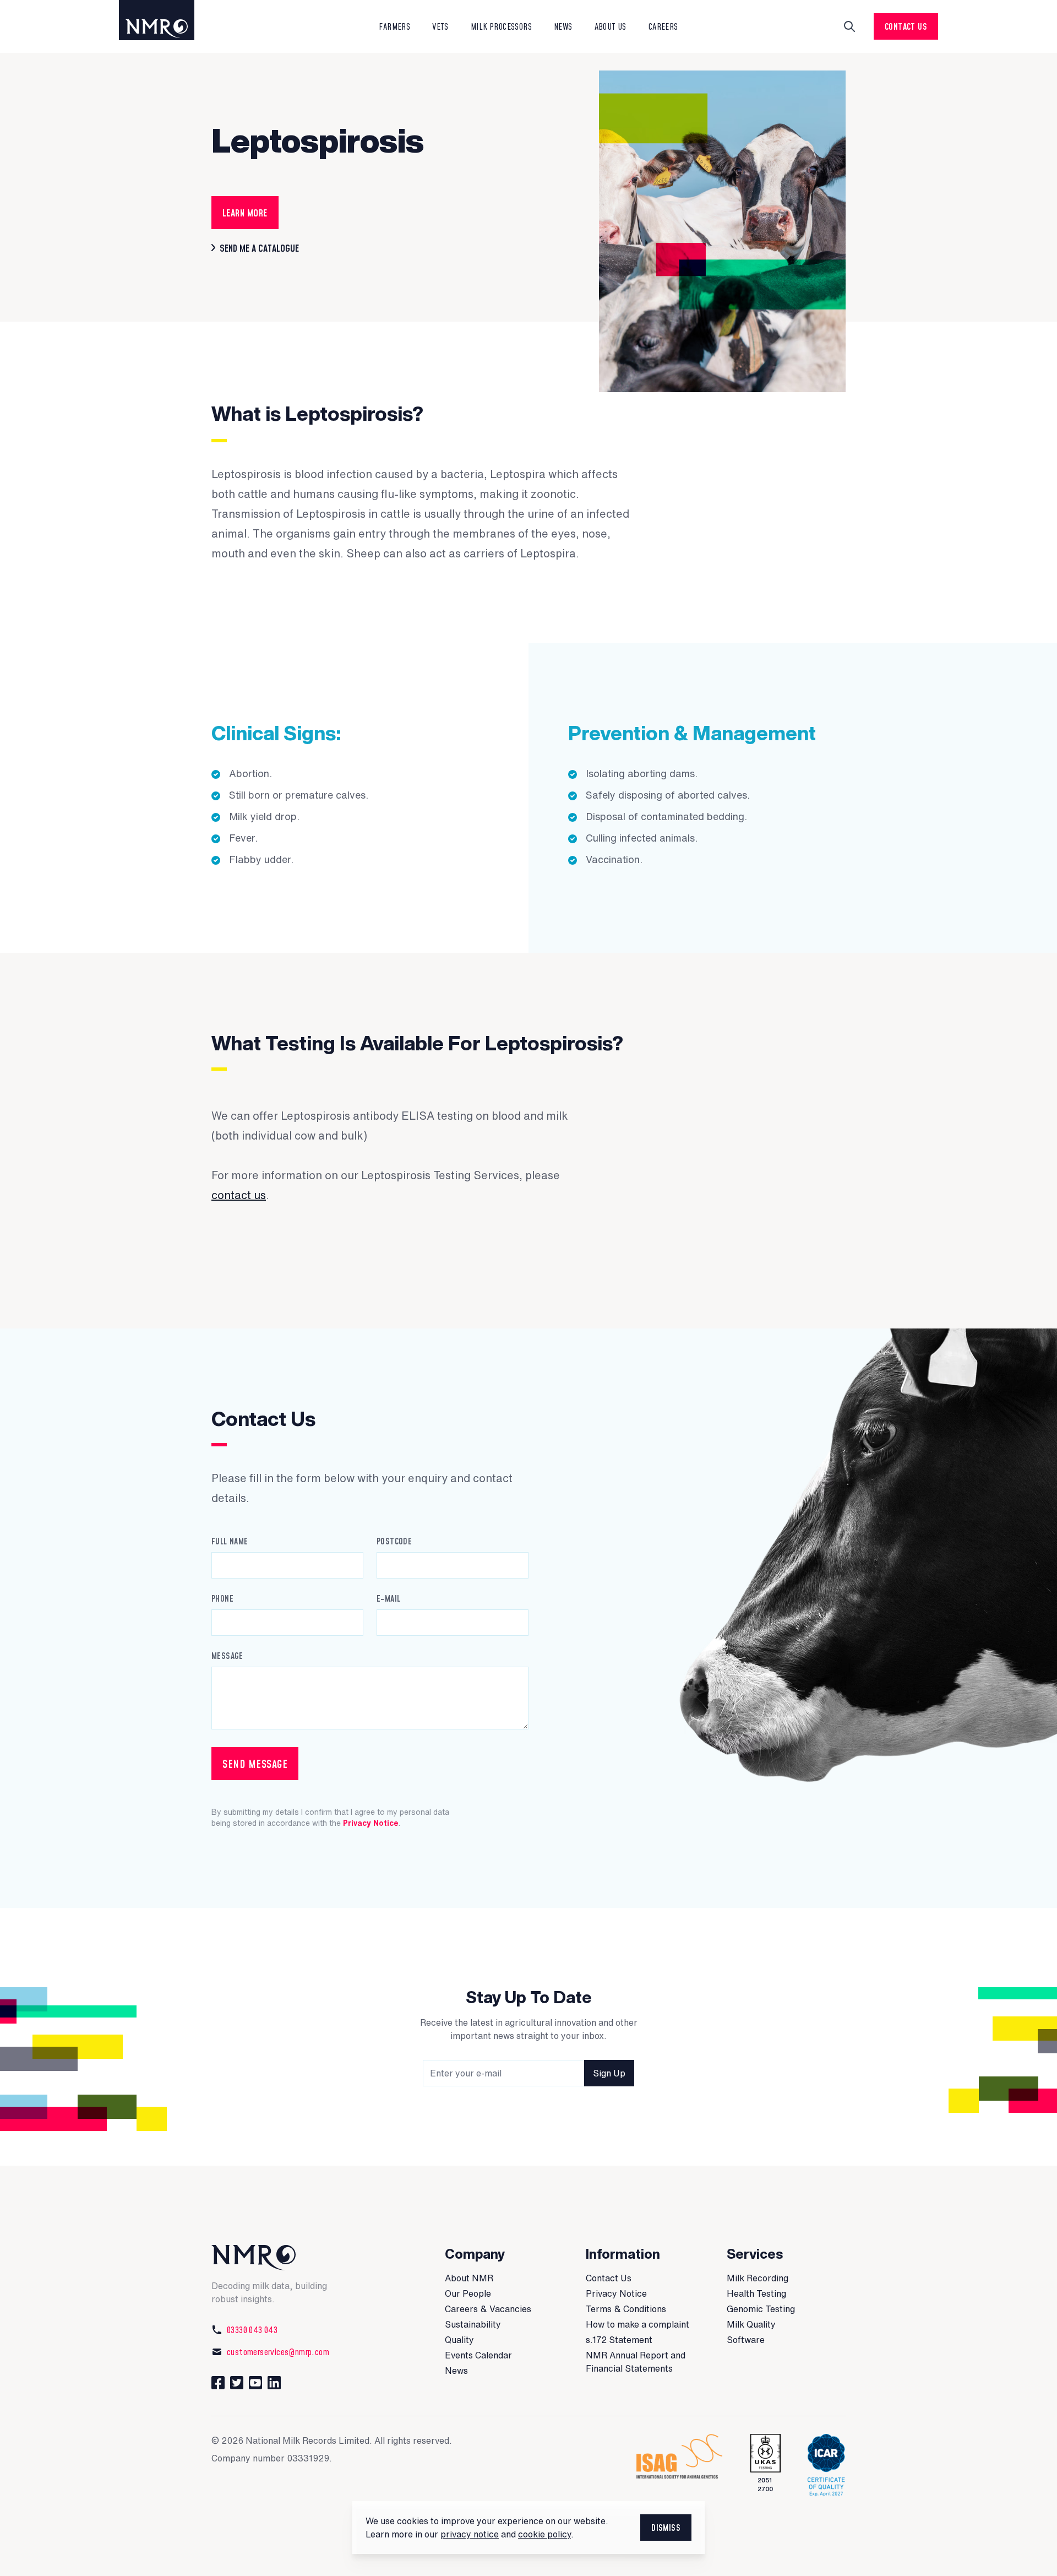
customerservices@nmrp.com (278, 2352)
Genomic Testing (761, 2309)
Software (746, 2340)
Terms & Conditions (626, 2309)
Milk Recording (758, 2278)
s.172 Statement (619, 2340)
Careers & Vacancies (488, 2309)
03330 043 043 (252, 2330)
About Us (611, 26)
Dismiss (666, 2528)
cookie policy (544, 2534)
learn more (245, 213)
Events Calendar (478, 2355)
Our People (468, 2293)
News (456, 2371)
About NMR (469, 2278)
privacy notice (470, 2534)
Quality (459, 2340)
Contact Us (906, 26)
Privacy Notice (371, 1823)
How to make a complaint (638, 2324)
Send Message (255, 1764)
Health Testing (756, 2293)
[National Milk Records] (167, 20)
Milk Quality (751, 2324)
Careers (663, 26)
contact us (239, 1195)
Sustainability (473, 2324)
